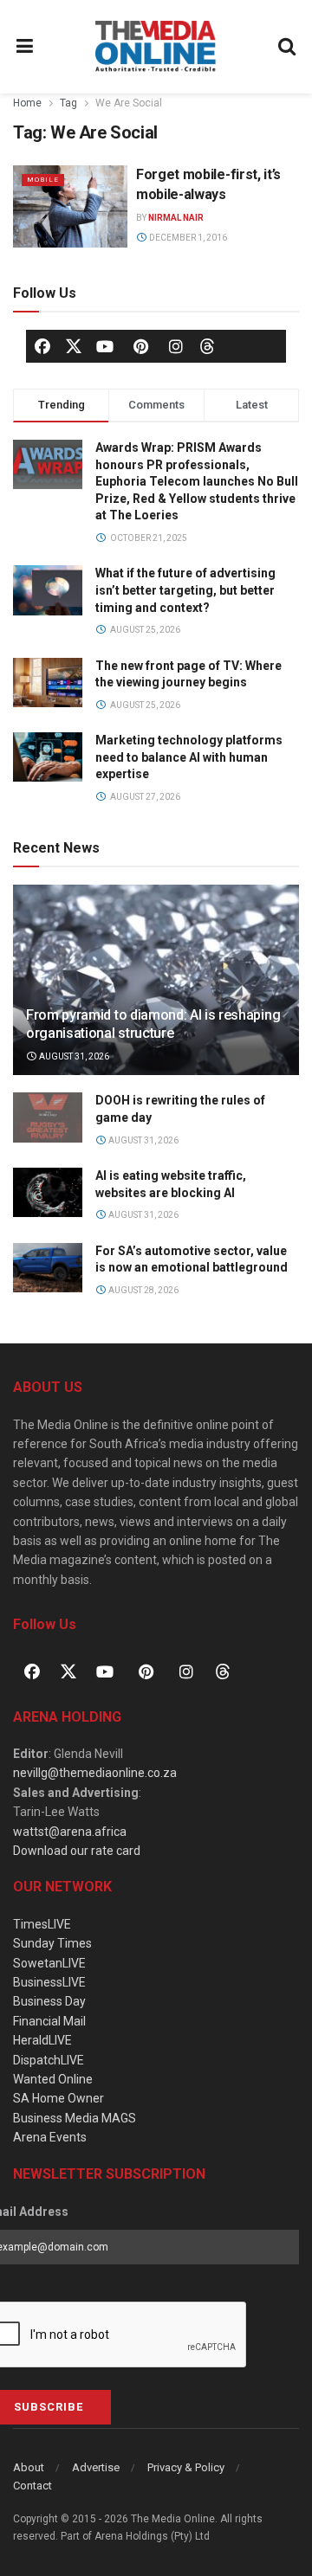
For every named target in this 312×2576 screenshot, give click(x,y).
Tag (68, 103)
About (29, 2467)
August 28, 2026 (143, 1290)
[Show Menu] (25, 47)
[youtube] (105, 346)
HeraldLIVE (42, 2040)
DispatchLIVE (49, 2060)
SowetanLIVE (49, 1963)
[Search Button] (288, 47)
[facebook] (42, 346)
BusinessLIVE (49, 1982)
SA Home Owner (58, 2098)
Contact (32, 2486)
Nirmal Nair (176, 218)
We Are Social (129, 103)
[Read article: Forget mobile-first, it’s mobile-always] (70, 206)
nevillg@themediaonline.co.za (95, 1773)
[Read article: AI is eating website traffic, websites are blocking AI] (48, 1192)
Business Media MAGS (75, 2118)
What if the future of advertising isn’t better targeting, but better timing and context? (185, 590)
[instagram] (176, 346)
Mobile (43, 180)
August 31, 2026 (73, 1056)
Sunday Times (52, 1943)
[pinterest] (140, 346)
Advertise (96, 2467)
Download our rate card (77, 1851)
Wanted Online (53, 2079)
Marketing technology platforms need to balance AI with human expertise (189, 757)
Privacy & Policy (186, 2467)
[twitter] (74, 345)
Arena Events (50, 2137)
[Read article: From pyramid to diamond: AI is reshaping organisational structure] (156, 987)
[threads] (207, 345)
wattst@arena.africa (70, 1832)
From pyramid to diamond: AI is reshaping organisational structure (153, 1024)
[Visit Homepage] (156, 47)
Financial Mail (49, 2021)
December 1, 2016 (187, 238)
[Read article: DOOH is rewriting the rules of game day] (48, 1117)
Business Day (49, 2001)
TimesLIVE (42, 1924)
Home (27, 103)
